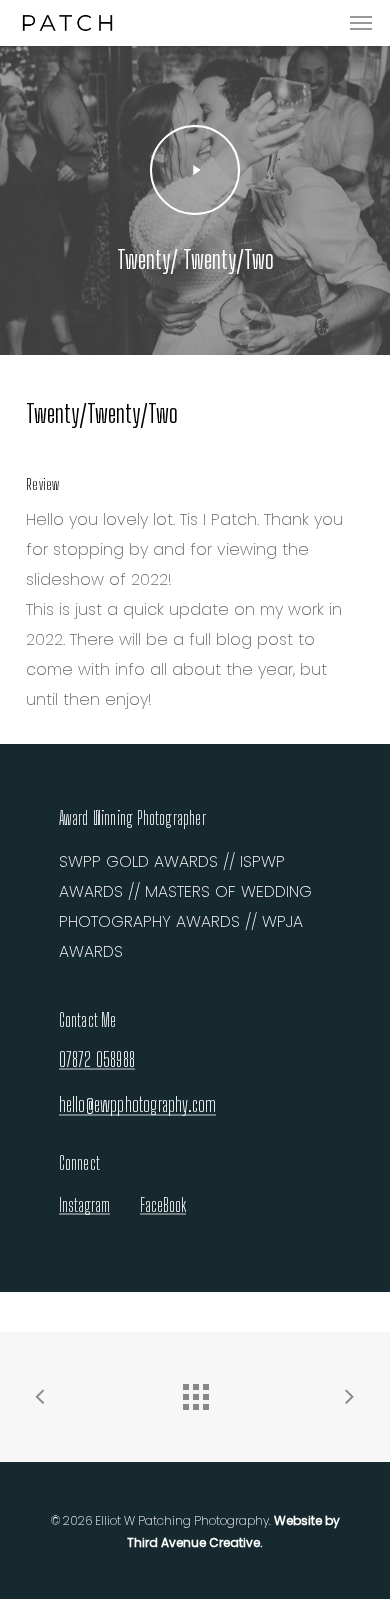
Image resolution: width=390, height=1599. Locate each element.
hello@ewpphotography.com (138, 1105)
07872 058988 (97, 1060)
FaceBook (163, 1205)
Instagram (84, 1205)
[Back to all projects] (195, 1392)
